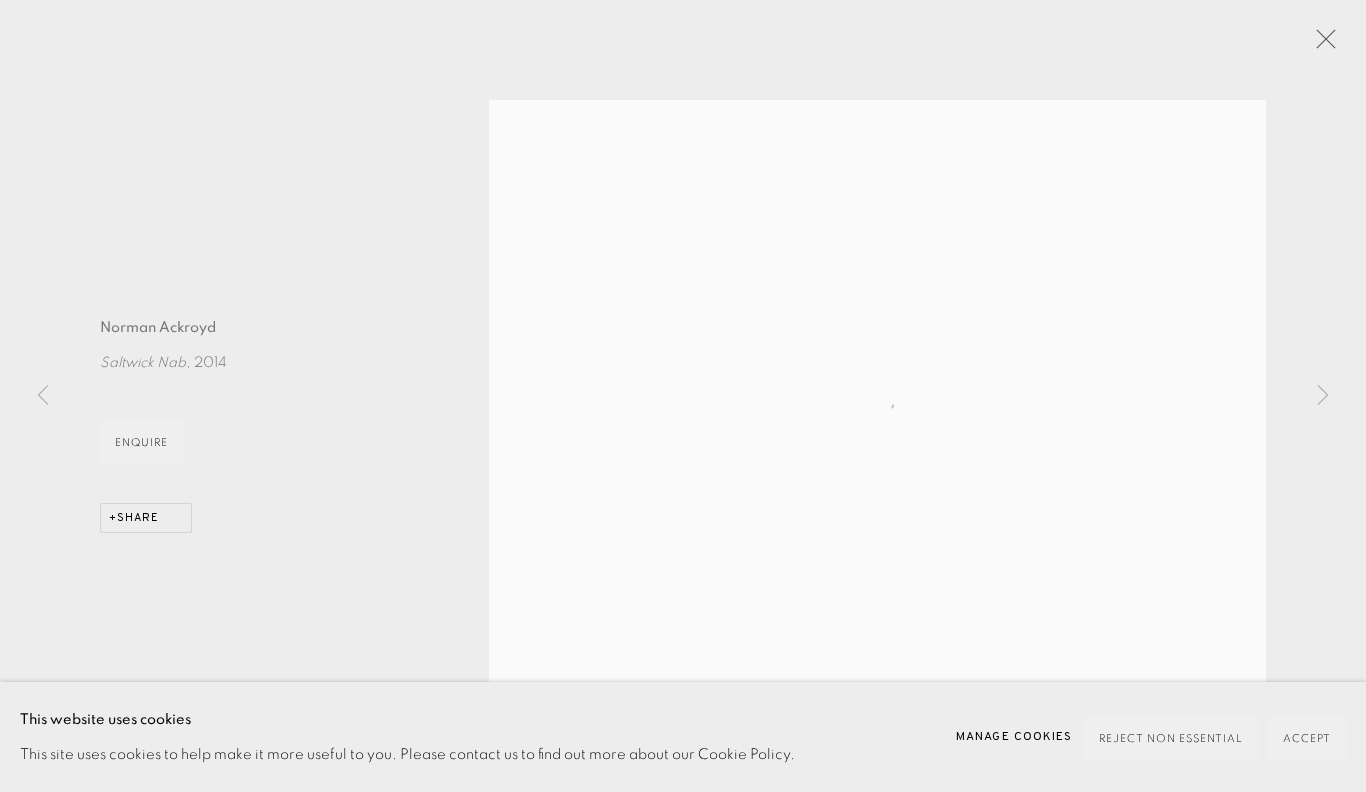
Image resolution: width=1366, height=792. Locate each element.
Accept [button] (1307, 738)
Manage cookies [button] (1014, 737)
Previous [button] (43, 396)
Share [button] (138, 518)
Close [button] (1321, 45)
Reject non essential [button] (1171, 738)
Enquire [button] (141, 442)
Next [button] (1323, 396)
